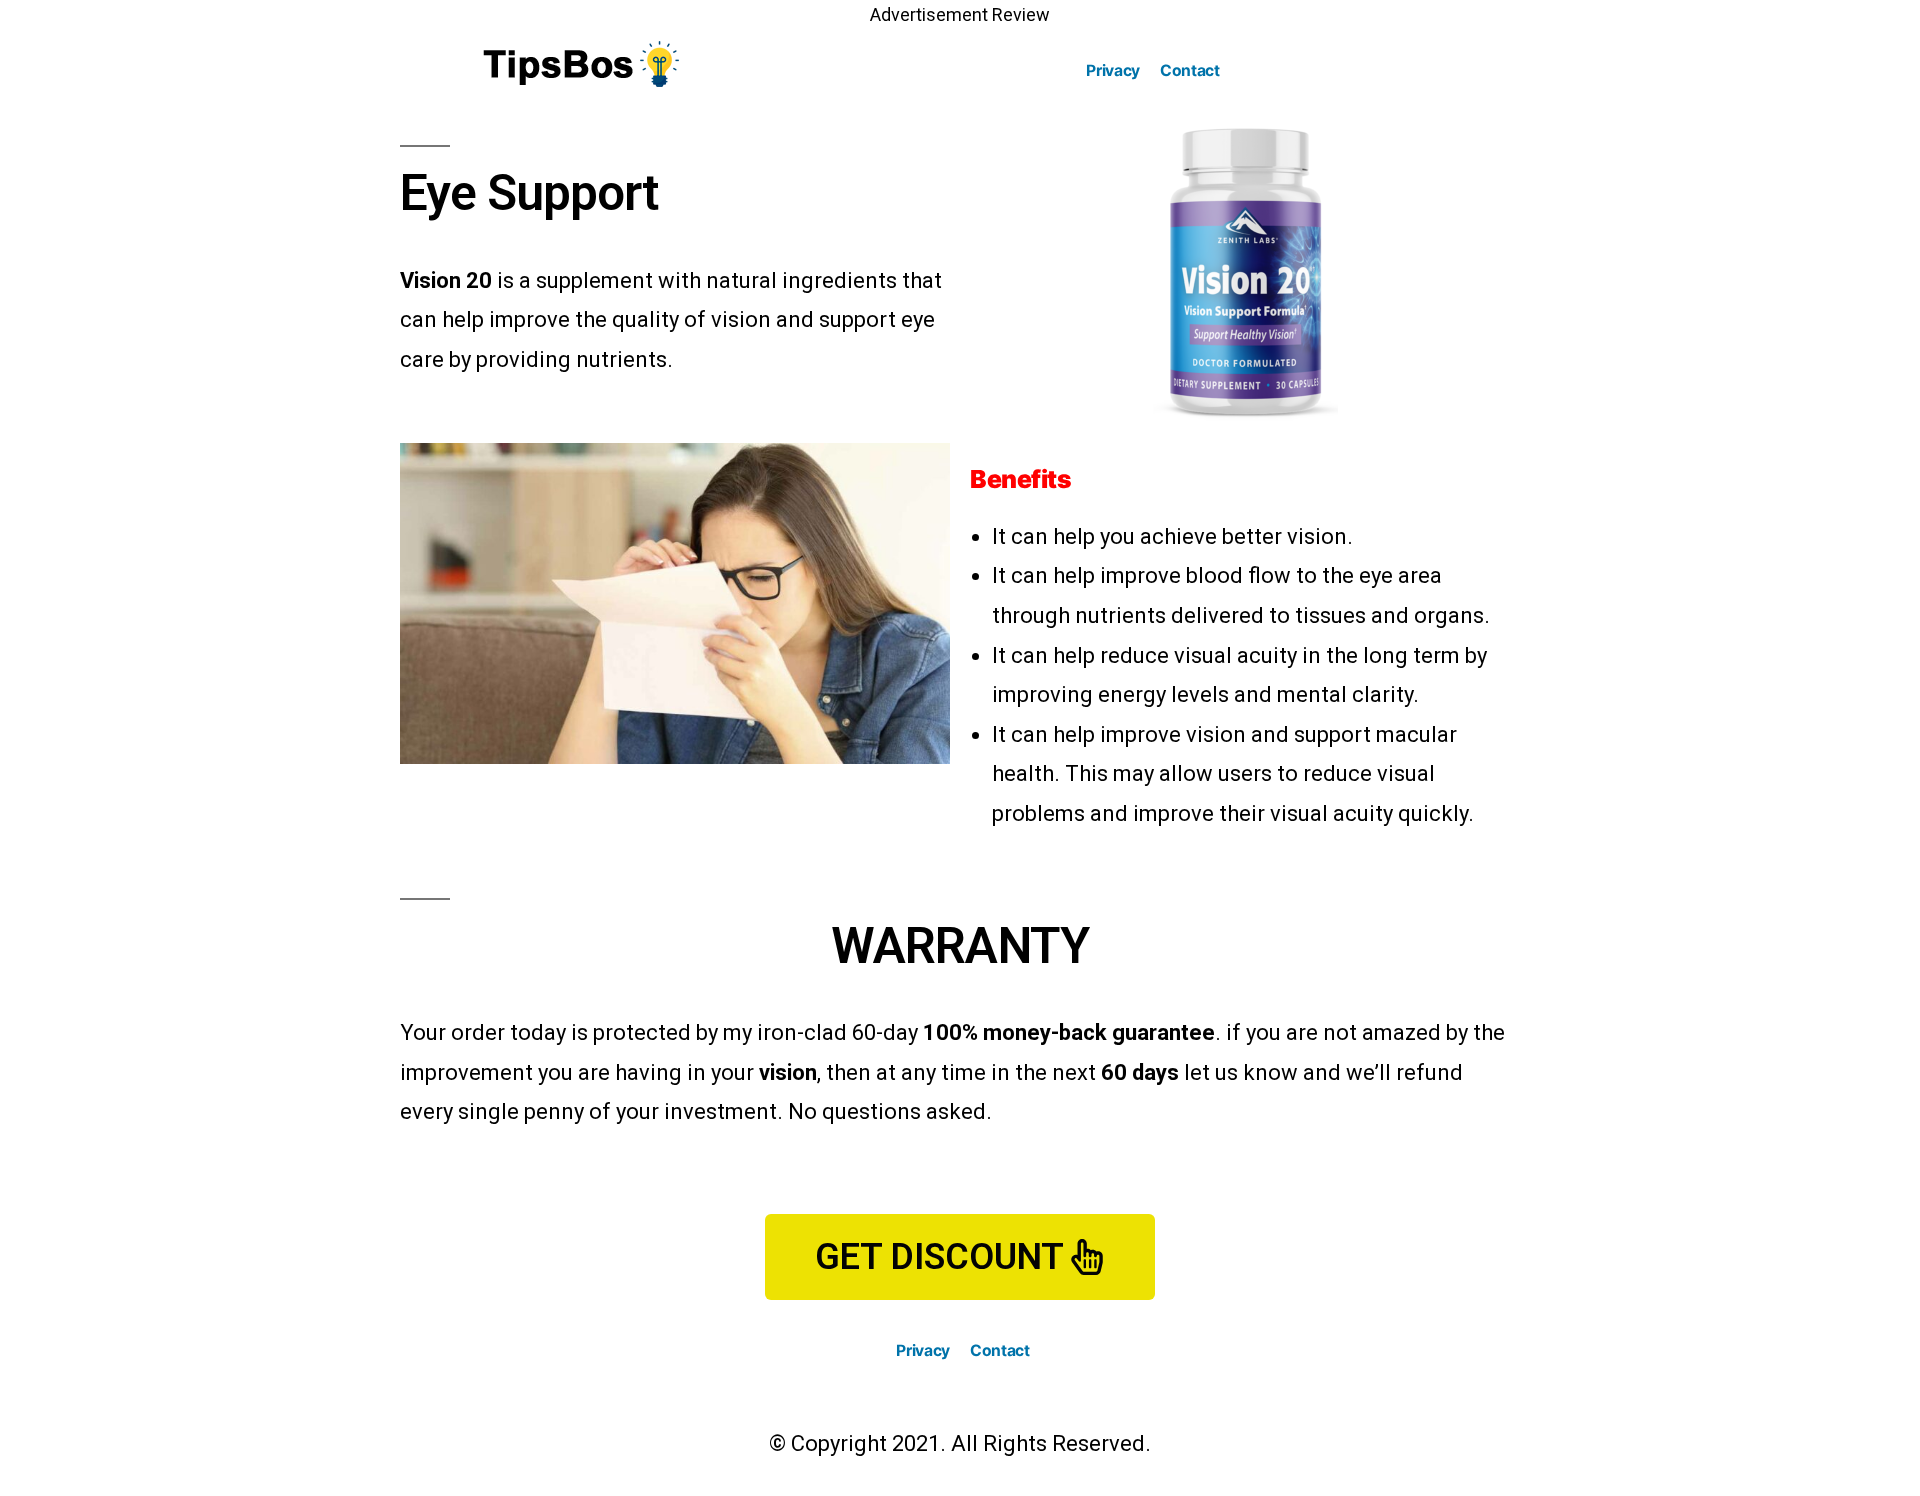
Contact (1190, 70)
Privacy (1113, 70)
